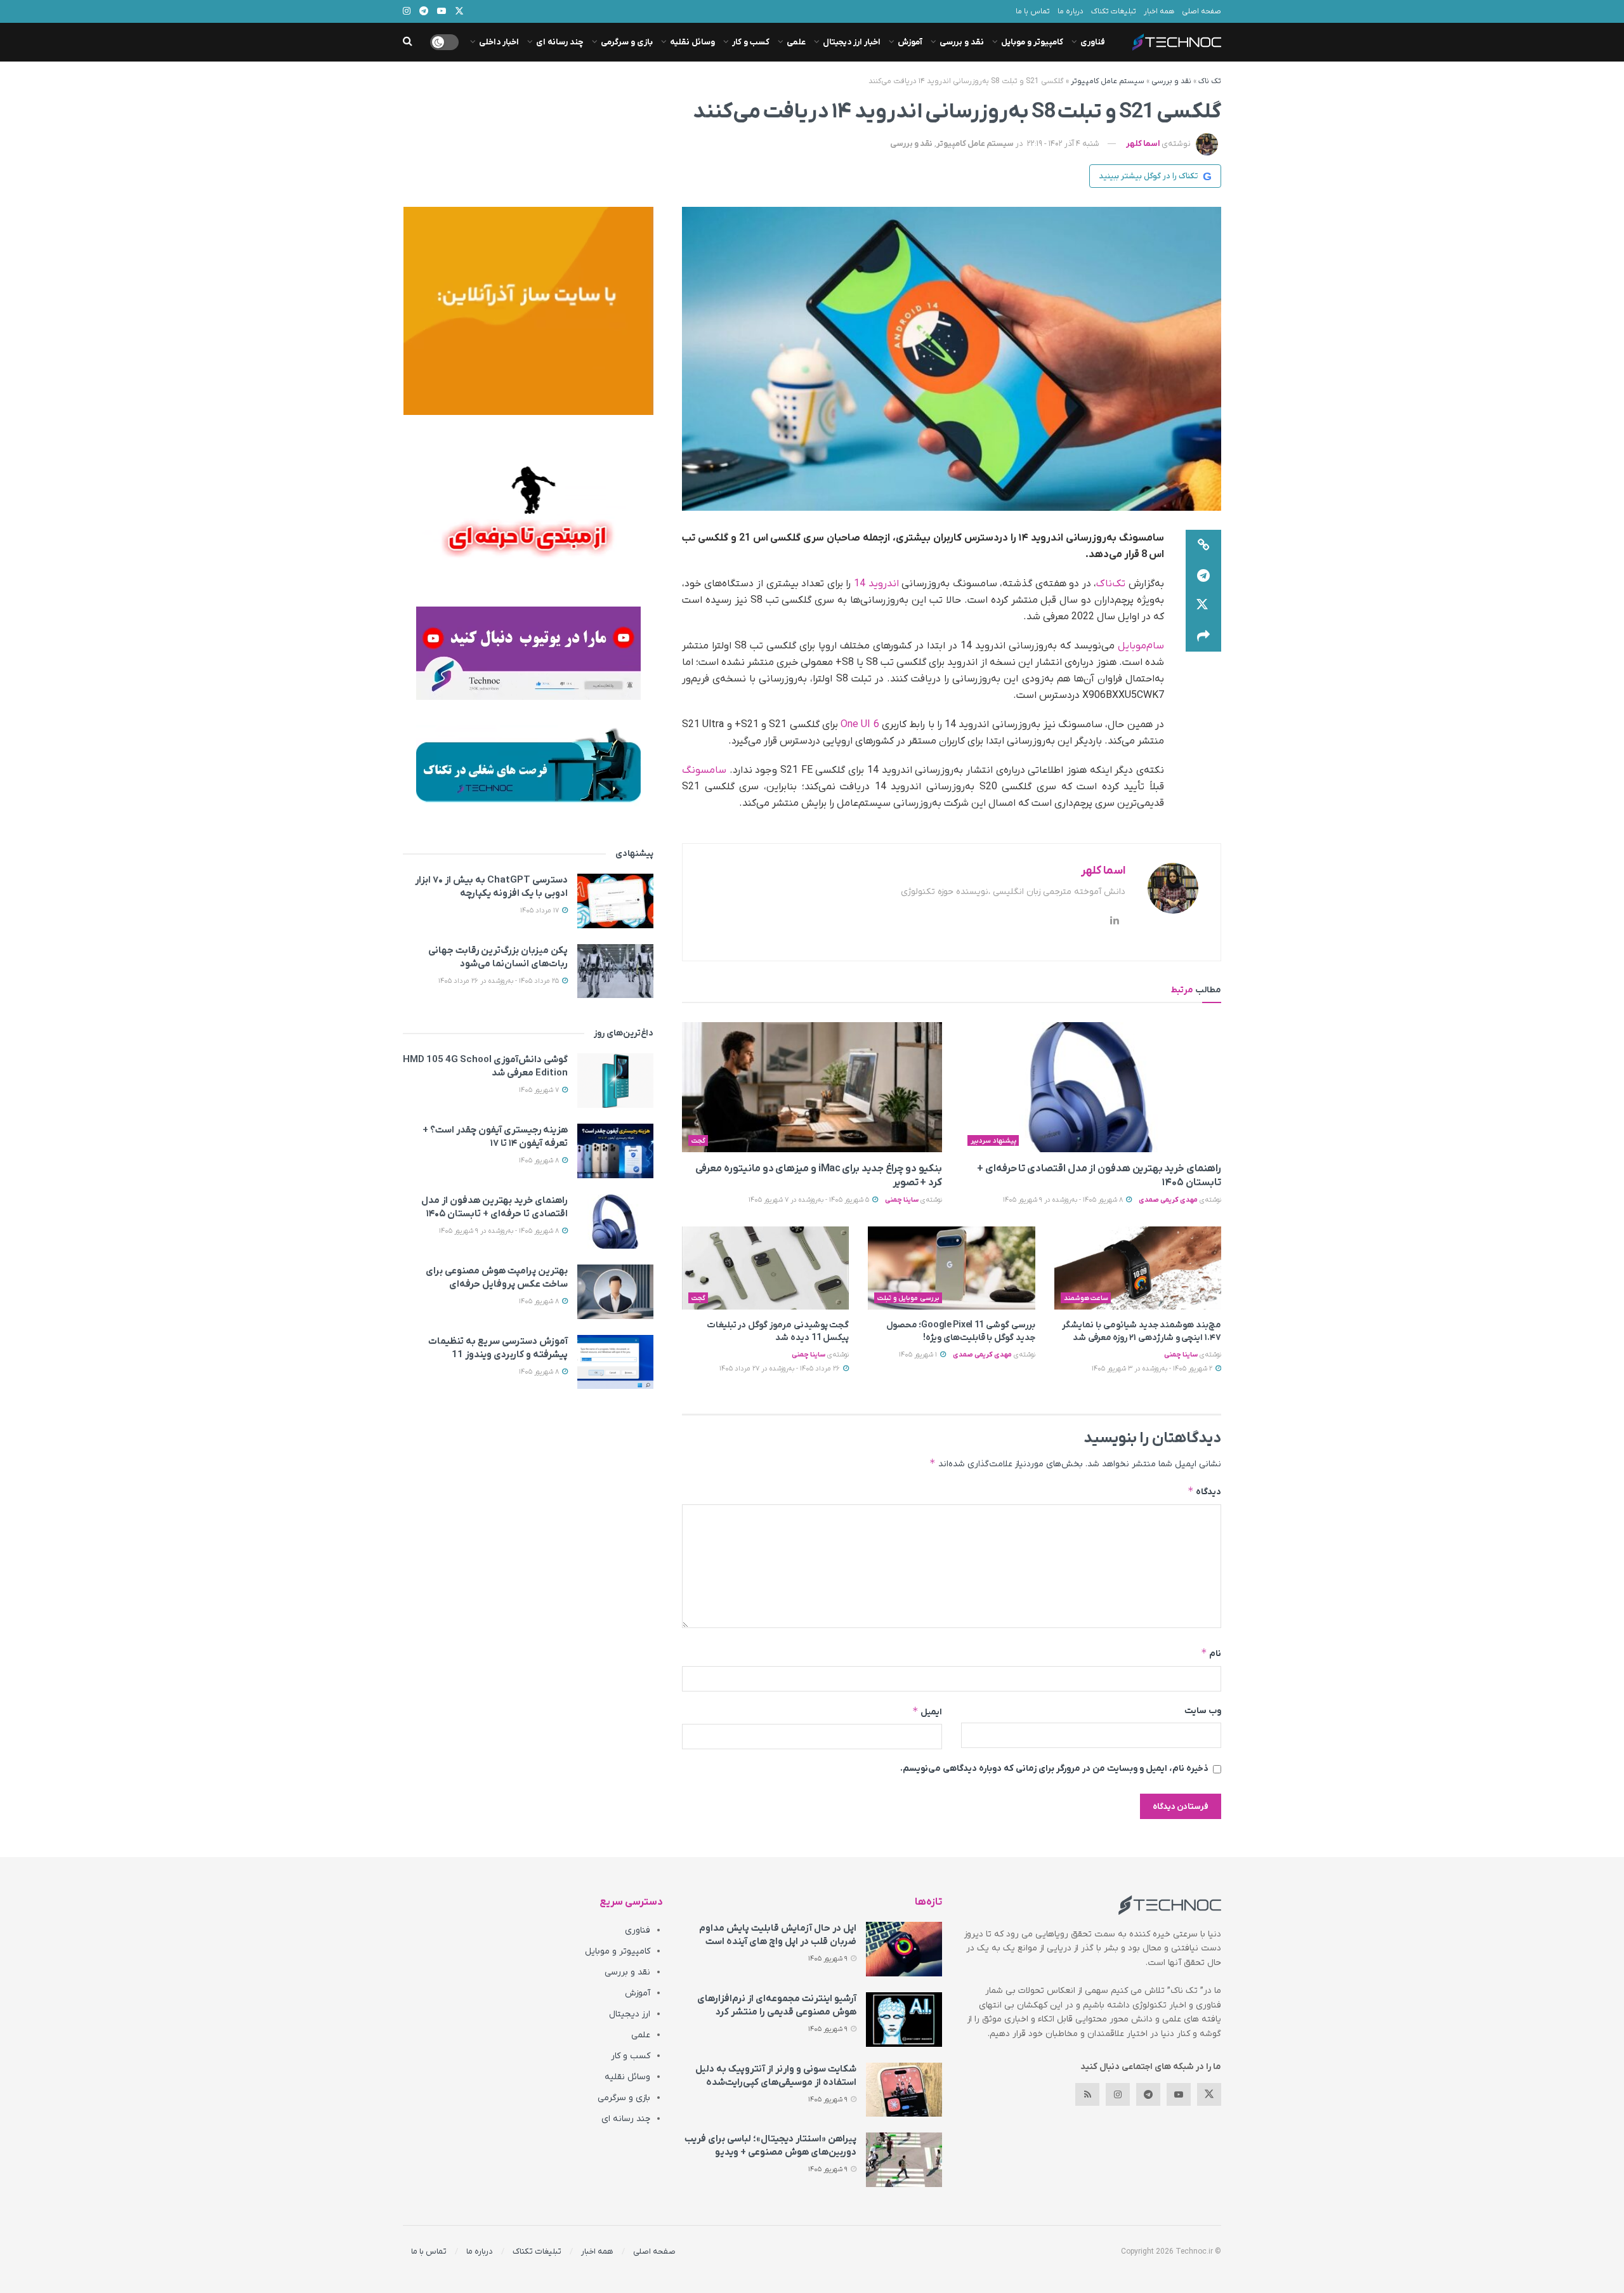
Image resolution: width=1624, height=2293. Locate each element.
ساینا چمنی (902, 1200)
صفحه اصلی (1202, 11)
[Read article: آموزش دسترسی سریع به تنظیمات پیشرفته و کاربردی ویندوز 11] (615, 1362)
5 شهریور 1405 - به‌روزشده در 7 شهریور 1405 (810, 1200)
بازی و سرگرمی (627, 42)
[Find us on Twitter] (1209, 2094)
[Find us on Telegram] (1148, 2094)
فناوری (1093, 42)
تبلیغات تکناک (1114, 11)
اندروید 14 (876, 584)
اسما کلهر (1143, 144)
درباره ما (1071, 11)
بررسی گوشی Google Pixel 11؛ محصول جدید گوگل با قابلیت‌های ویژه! (961, 1331)
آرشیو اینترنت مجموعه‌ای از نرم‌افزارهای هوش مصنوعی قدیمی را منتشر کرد (777, 2005)
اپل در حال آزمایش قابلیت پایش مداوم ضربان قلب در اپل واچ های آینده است (778, 1935)
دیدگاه (1204, 1491)
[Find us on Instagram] (1118, 2094)
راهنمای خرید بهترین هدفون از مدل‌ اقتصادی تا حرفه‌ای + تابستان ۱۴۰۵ (494, 1207)
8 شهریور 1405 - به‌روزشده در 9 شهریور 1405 (1064, 1200)
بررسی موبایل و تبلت (908, 1298)
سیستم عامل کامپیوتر (1108, 81)
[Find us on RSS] (1087, 2094)
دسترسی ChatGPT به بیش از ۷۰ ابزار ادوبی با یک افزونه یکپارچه (491, 887)
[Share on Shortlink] (1203, 545)
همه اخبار (1159, 11)
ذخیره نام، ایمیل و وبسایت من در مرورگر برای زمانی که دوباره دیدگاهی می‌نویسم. (1054, 1769)
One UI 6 (861, 725)
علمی (796, 42)
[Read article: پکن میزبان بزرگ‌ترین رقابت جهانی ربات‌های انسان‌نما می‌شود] (615, 971)
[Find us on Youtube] (1179, 2094)
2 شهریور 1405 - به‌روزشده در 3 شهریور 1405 (1153, 1369)
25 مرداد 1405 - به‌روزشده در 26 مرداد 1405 (500, 981)
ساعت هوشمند (1086, 1298)
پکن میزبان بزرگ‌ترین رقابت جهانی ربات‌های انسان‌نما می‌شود (498, 957)
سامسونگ (704, 770)
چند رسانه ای (560, 42)
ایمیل (927, 1712)
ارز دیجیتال (630, 2014)
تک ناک (1210, 81)
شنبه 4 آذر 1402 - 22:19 (1063, 144)
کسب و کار (751, 42)
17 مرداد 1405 (540, 910)
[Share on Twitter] (1203, 606)
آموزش (910, 42)
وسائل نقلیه (692, 42)
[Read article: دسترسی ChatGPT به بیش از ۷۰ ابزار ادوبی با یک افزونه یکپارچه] (615, 901)
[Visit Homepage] (1177, 42)
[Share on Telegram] (1203, 575)
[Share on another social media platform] (1203, 636)
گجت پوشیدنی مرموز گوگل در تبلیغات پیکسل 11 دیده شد (778, 1331)
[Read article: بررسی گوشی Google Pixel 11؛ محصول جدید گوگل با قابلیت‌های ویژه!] (951, 1268)
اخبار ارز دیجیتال (852, 42)
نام (1211, 1653)
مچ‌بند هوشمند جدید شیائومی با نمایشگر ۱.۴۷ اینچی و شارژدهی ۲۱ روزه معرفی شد (1142, 1331)
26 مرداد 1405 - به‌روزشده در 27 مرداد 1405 (781, 1369)
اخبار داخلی (499, 42)
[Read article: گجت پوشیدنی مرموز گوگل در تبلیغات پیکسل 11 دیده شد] (765, 1268)
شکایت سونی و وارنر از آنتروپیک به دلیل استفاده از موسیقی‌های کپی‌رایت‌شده (776, 2076)
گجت (698, 1141)
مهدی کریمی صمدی (1168, 1200)
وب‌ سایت (1203, 1711)
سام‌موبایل (1141, 646)
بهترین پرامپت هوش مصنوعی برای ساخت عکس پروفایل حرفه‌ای (497, 1278)
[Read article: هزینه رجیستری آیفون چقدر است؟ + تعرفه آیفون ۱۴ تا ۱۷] (615, 1151)
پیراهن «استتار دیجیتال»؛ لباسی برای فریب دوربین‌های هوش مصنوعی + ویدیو (770, 2145)
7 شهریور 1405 (540, 1090)
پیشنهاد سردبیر (993, 1141)
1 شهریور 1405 (919, 1355)
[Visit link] (528, 311)
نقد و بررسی (962, 42)
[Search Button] (408, 42)
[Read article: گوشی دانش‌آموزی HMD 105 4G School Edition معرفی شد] (615, 1081)
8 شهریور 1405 (540, 1160)
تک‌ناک (1111, 584)
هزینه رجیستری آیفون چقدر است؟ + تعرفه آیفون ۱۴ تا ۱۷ (495, 1137)
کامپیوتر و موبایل (1032, 42)
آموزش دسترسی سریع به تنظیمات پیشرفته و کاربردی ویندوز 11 (498, 1348)
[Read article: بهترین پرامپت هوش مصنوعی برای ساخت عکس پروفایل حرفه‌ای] (615, 1292)
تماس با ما (1033, 11)
